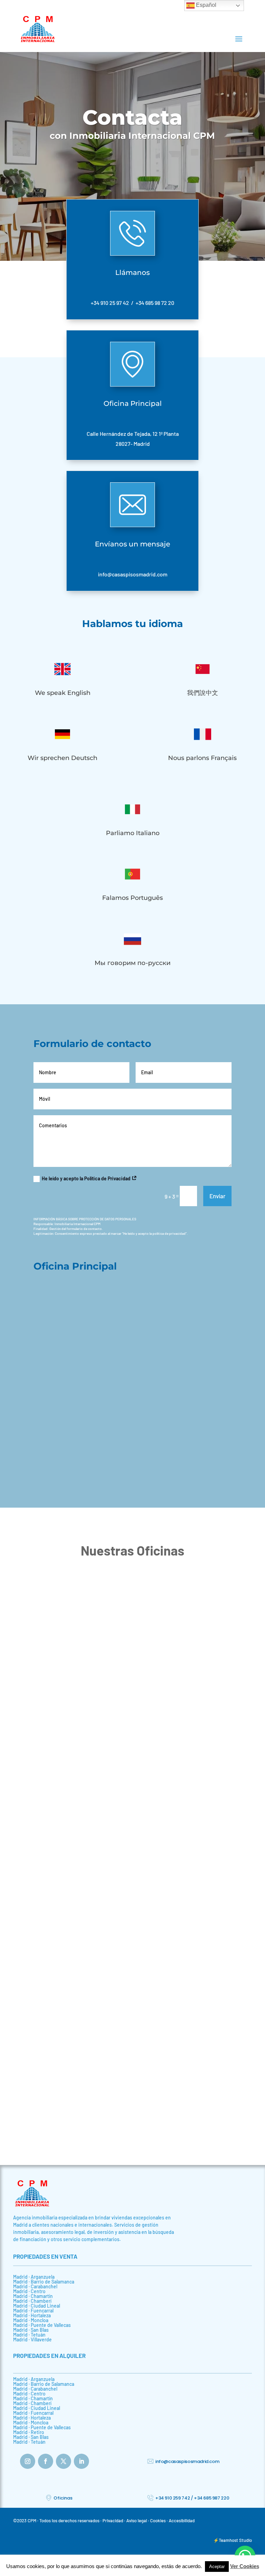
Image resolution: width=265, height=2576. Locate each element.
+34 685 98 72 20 (155, 303)
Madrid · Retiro (29, 2432)
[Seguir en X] (63, 2461)
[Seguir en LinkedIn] (81, 2461)
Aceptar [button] (217, 2567)
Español (205, 5)
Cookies (158, 2521)
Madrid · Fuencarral (33, 2311)
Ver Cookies (245, 2566)
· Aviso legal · (137, 2521)
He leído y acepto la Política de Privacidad (87, 1178)
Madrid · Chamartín (33, 2296)
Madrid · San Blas (31, 2330)
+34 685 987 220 (212, 2498)
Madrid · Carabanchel (35, 2286)
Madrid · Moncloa (31, 2320)
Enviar (217, 1196)
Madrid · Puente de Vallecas (42, 2325)
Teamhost (229, 2540)
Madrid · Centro (29, 2291)
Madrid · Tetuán (29, 2335)
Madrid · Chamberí (32, 2301)
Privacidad (113, 2521)
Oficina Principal (133, 403)
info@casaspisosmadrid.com (133, 574)
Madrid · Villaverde (32, 2339)
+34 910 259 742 (173, 2498)
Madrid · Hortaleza (32, 2315)
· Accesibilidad (181, 2521)
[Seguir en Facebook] (46, 2461)
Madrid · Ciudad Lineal (37, 2306)
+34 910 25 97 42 (110, 303)
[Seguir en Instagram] (28, 2461)
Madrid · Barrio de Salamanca (44, 2282)
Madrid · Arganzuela (34, 2277)
